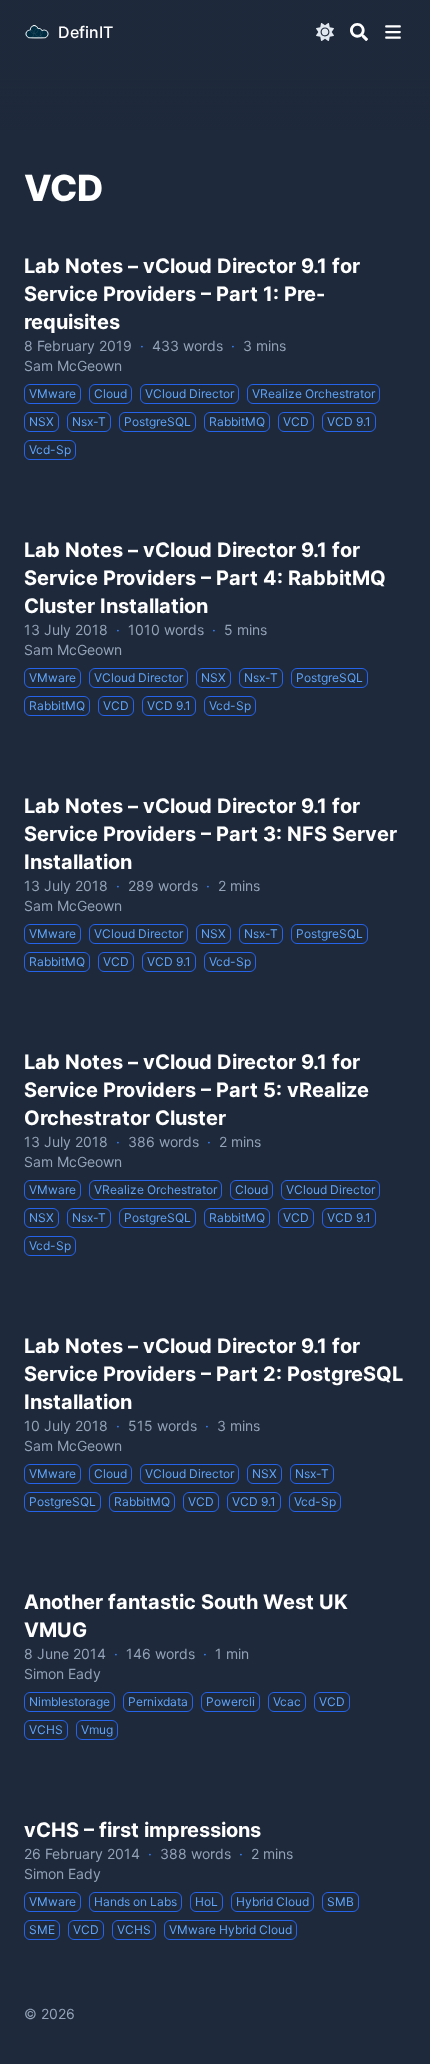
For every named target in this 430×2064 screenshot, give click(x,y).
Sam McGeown (73, 365)
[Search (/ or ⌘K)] (359, 32)
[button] (393, 32)
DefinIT (85, 32)
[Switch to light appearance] (325, 32)
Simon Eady (62, 1673)
